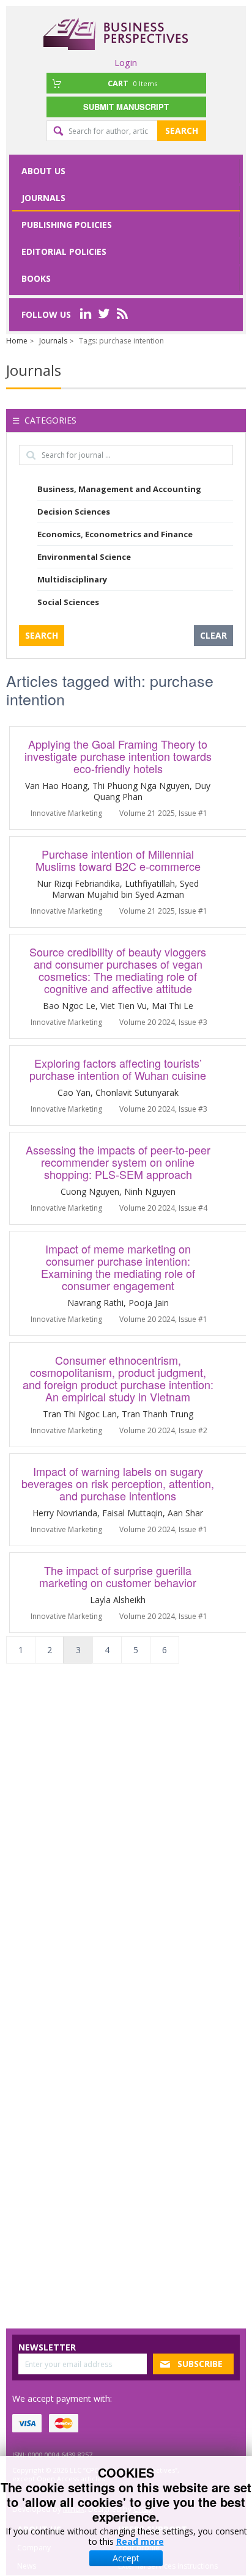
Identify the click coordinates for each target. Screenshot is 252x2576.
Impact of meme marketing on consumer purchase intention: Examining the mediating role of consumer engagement (118, 1267)
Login (126, 62)
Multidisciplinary (72, 579)
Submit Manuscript (126, 107)
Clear (213, 635)
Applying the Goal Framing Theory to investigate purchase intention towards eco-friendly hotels (118, 756)
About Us (43, 171)
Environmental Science (84, 557)
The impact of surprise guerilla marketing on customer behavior (118, 1576)
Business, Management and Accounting (119, 489)
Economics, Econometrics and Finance (115, 534)
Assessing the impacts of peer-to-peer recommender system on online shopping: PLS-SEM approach (118, 1162)
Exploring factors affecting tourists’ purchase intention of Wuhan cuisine (118, 1069)
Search (182, 130)
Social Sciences (68, 602)
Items (132, 83)
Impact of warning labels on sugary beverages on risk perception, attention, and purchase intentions (118, 1483)
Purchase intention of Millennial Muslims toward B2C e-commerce (118, 860)
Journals (43, 198)
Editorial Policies (64, 251)
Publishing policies (67, 225)
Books (36, 278)
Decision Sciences (74, 512)
